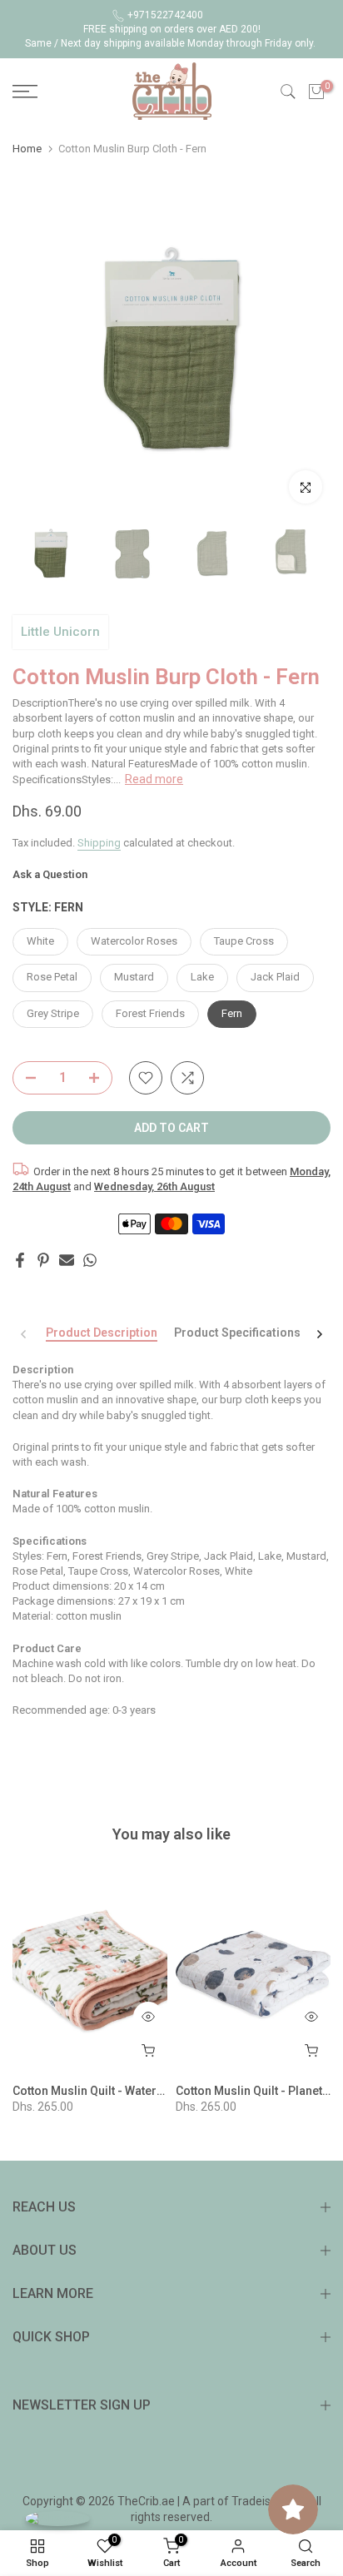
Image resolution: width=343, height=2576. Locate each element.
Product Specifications (237, 1333)
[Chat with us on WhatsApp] (57, 2518)
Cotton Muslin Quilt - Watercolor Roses (118, 2091)
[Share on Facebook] (20, 1260)
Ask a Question (50, 874)
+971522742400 (165, 15)
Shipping (99, 843)
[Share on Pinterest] (43, 1260)
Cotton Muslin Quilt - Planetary (258, 2091)
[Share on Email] (67, 1260)
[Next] (319, 1334)
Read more (154, 779)
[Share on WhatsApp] (90, 1260)
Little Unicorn (60, 632)
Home (27, 149)
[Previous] (24, 1334)
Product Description (102, 1333)
